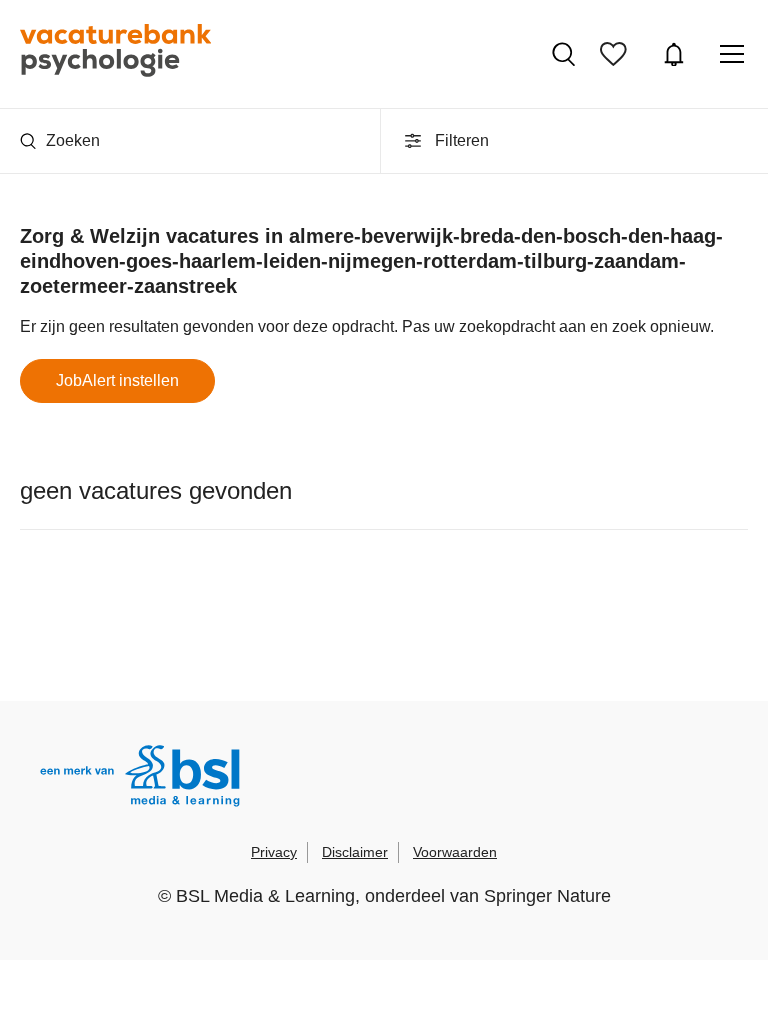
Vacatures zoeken (566, 54)
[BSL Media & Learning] (140, 778)
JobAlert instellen (117, 380)
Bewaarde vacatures (618, 54)
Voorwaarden (455, 852)
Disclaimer (355, 852)
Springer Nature (547, 896)
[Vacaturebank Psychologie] (115, 54)
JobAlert (676, 54)
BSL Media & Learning (265, 896)
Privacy (274, 852)
